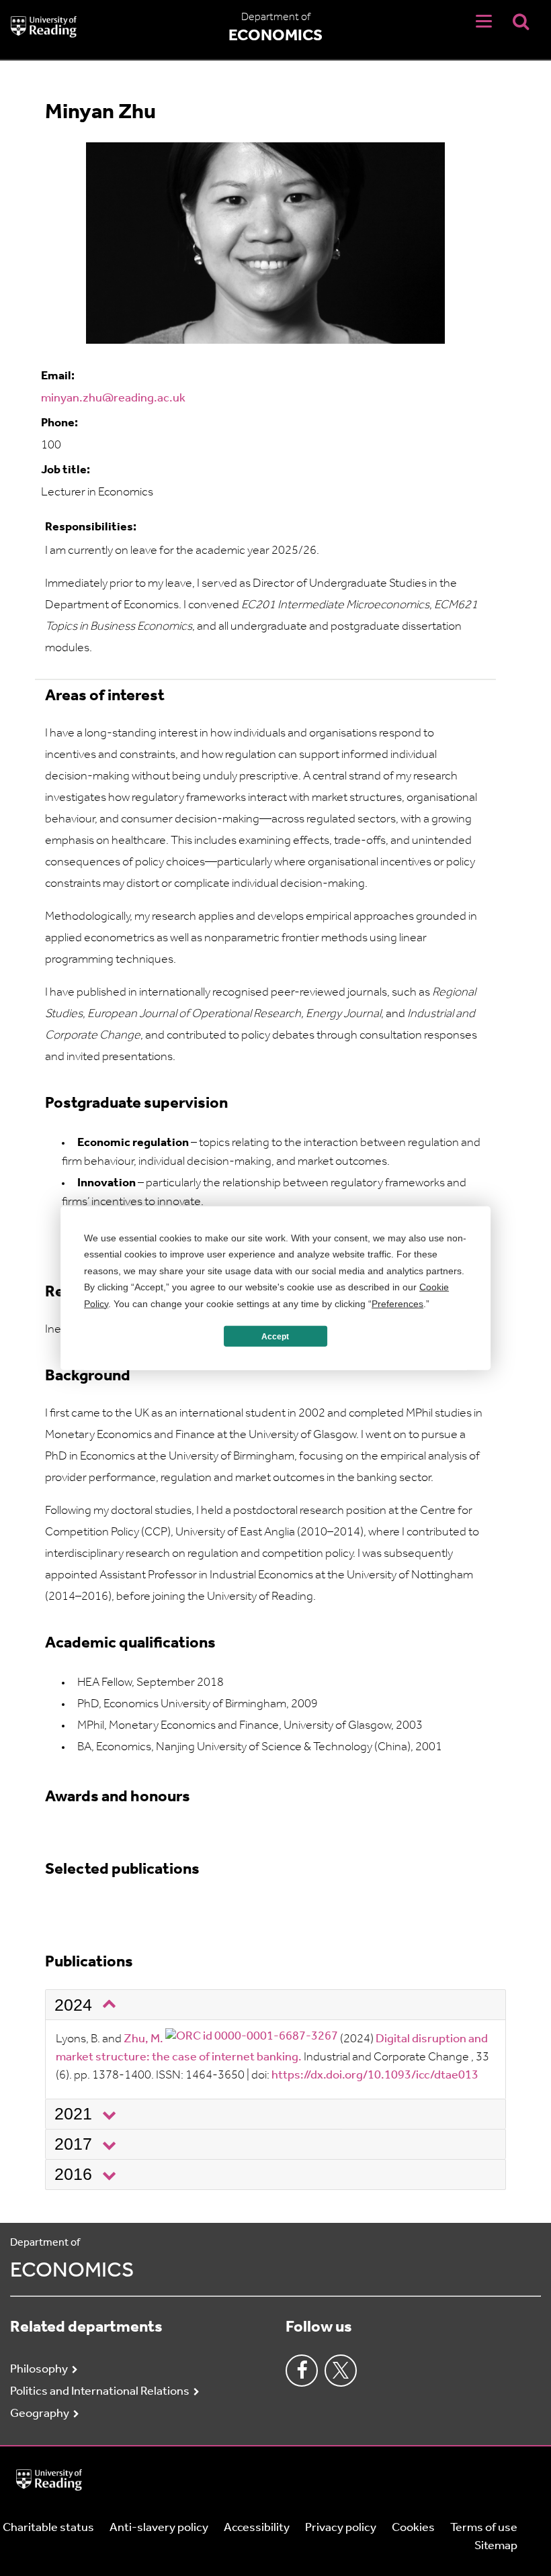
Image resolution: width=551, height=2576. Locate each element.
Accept (275, 1336)
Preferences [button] (397, 1303)
